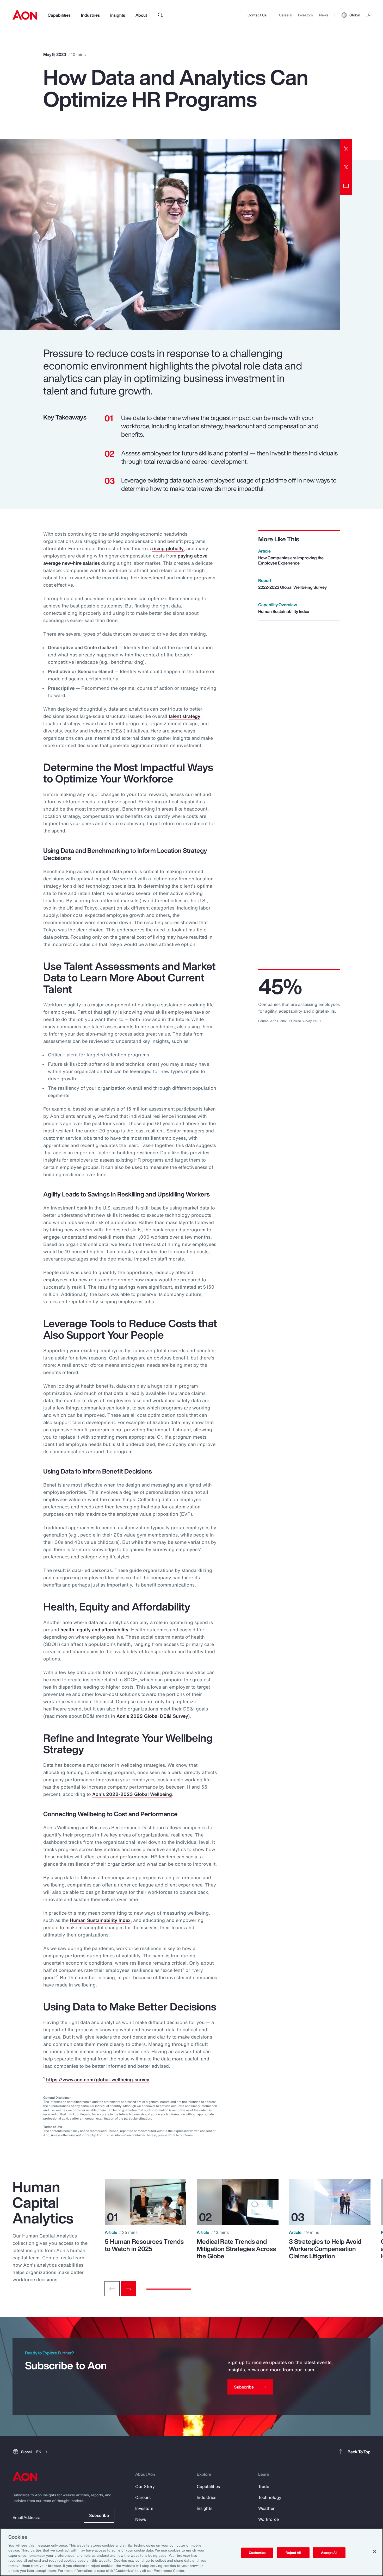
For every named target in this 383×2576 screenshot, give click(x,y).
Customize (257, 2553)
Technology (270, 2497)
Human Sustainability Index (100, 1920)
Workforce (268, 2519)
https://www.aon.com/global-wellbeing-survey (98, 2079)
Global (360, 15)
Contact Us (257, 15)
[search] (160, 15)
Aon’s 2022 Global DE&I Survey (152, 1716)
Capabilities (59, 15)
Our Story (145, 2486)
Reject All (293, 2553)
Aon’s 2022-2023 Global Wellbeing (132, 1794)
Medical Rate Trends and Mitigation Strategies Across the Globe (236, 2249)
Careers (285, 15)
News (324, 15)
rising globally (168, 548)
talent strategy (184, 716)
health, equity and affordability (94, 1629)
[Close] (375, 2552)
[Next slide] (129, 2289)
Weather (266, 2508)
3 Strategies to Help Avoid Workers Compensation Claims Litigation (325, 2249)
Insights (118, 15)
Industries (90, 15)
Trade (264, 2486)
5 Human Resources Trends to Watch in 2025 (144, 2245)
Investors (305, 15)
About (141, 15)
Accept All (329, 2553)
